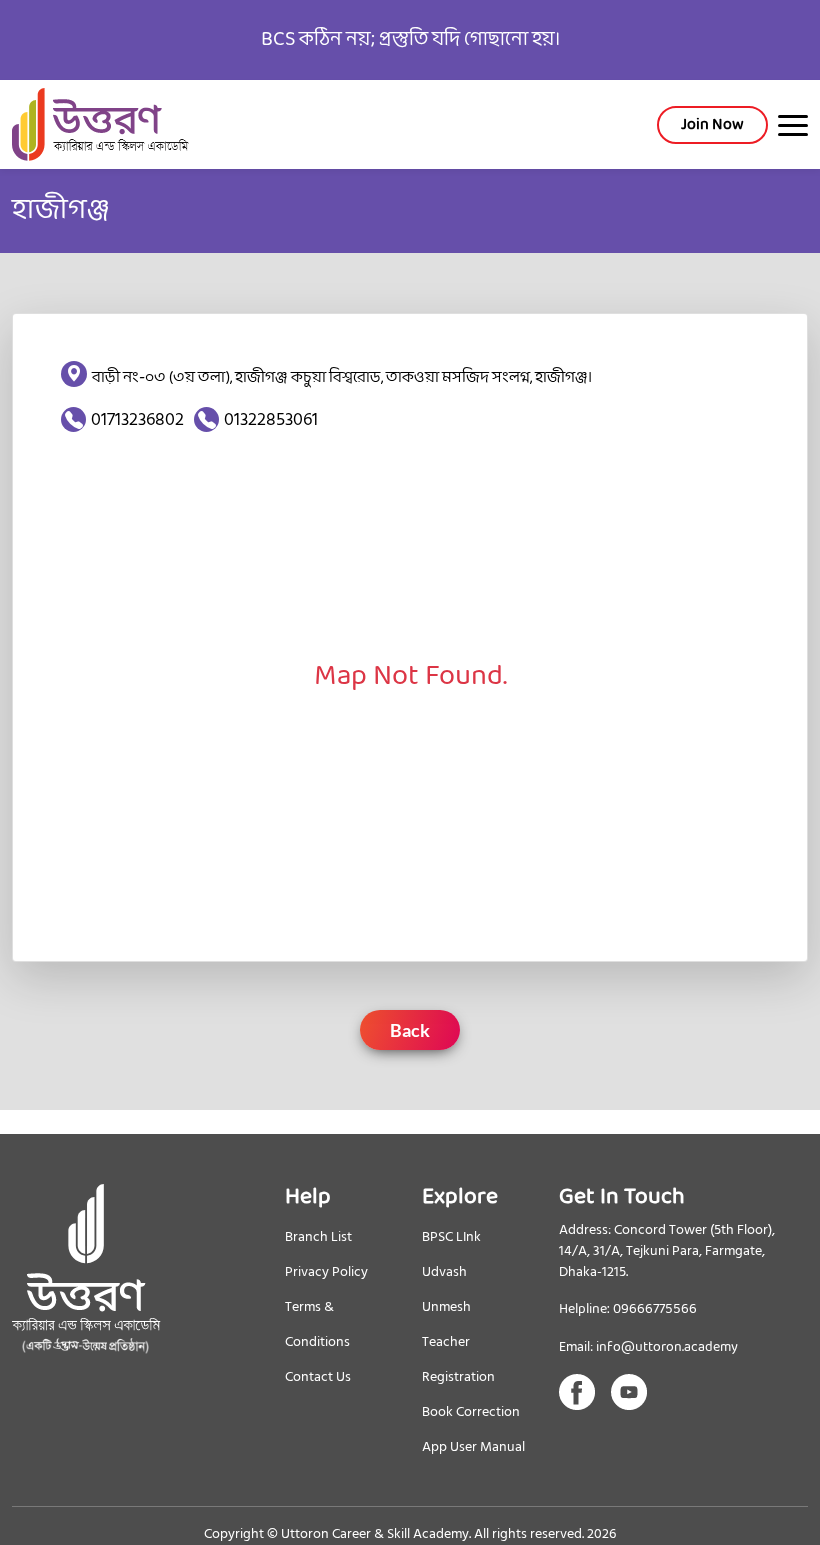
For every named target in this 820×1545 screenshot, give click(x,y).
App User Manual (473, 1446)
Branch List (318, 1236)
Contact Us (318, 1376)
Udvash (444, 1271)
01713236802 (137, 419)
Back (410, 1030)
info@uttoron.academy (667, 1347)
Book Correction (471, 1411)
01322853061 (271, 419)
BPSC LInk (451, 1236)
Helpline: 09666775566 (628, 1309)
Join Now (712, 124)
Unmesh (446, 1306)
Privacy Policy (326, 1271)
